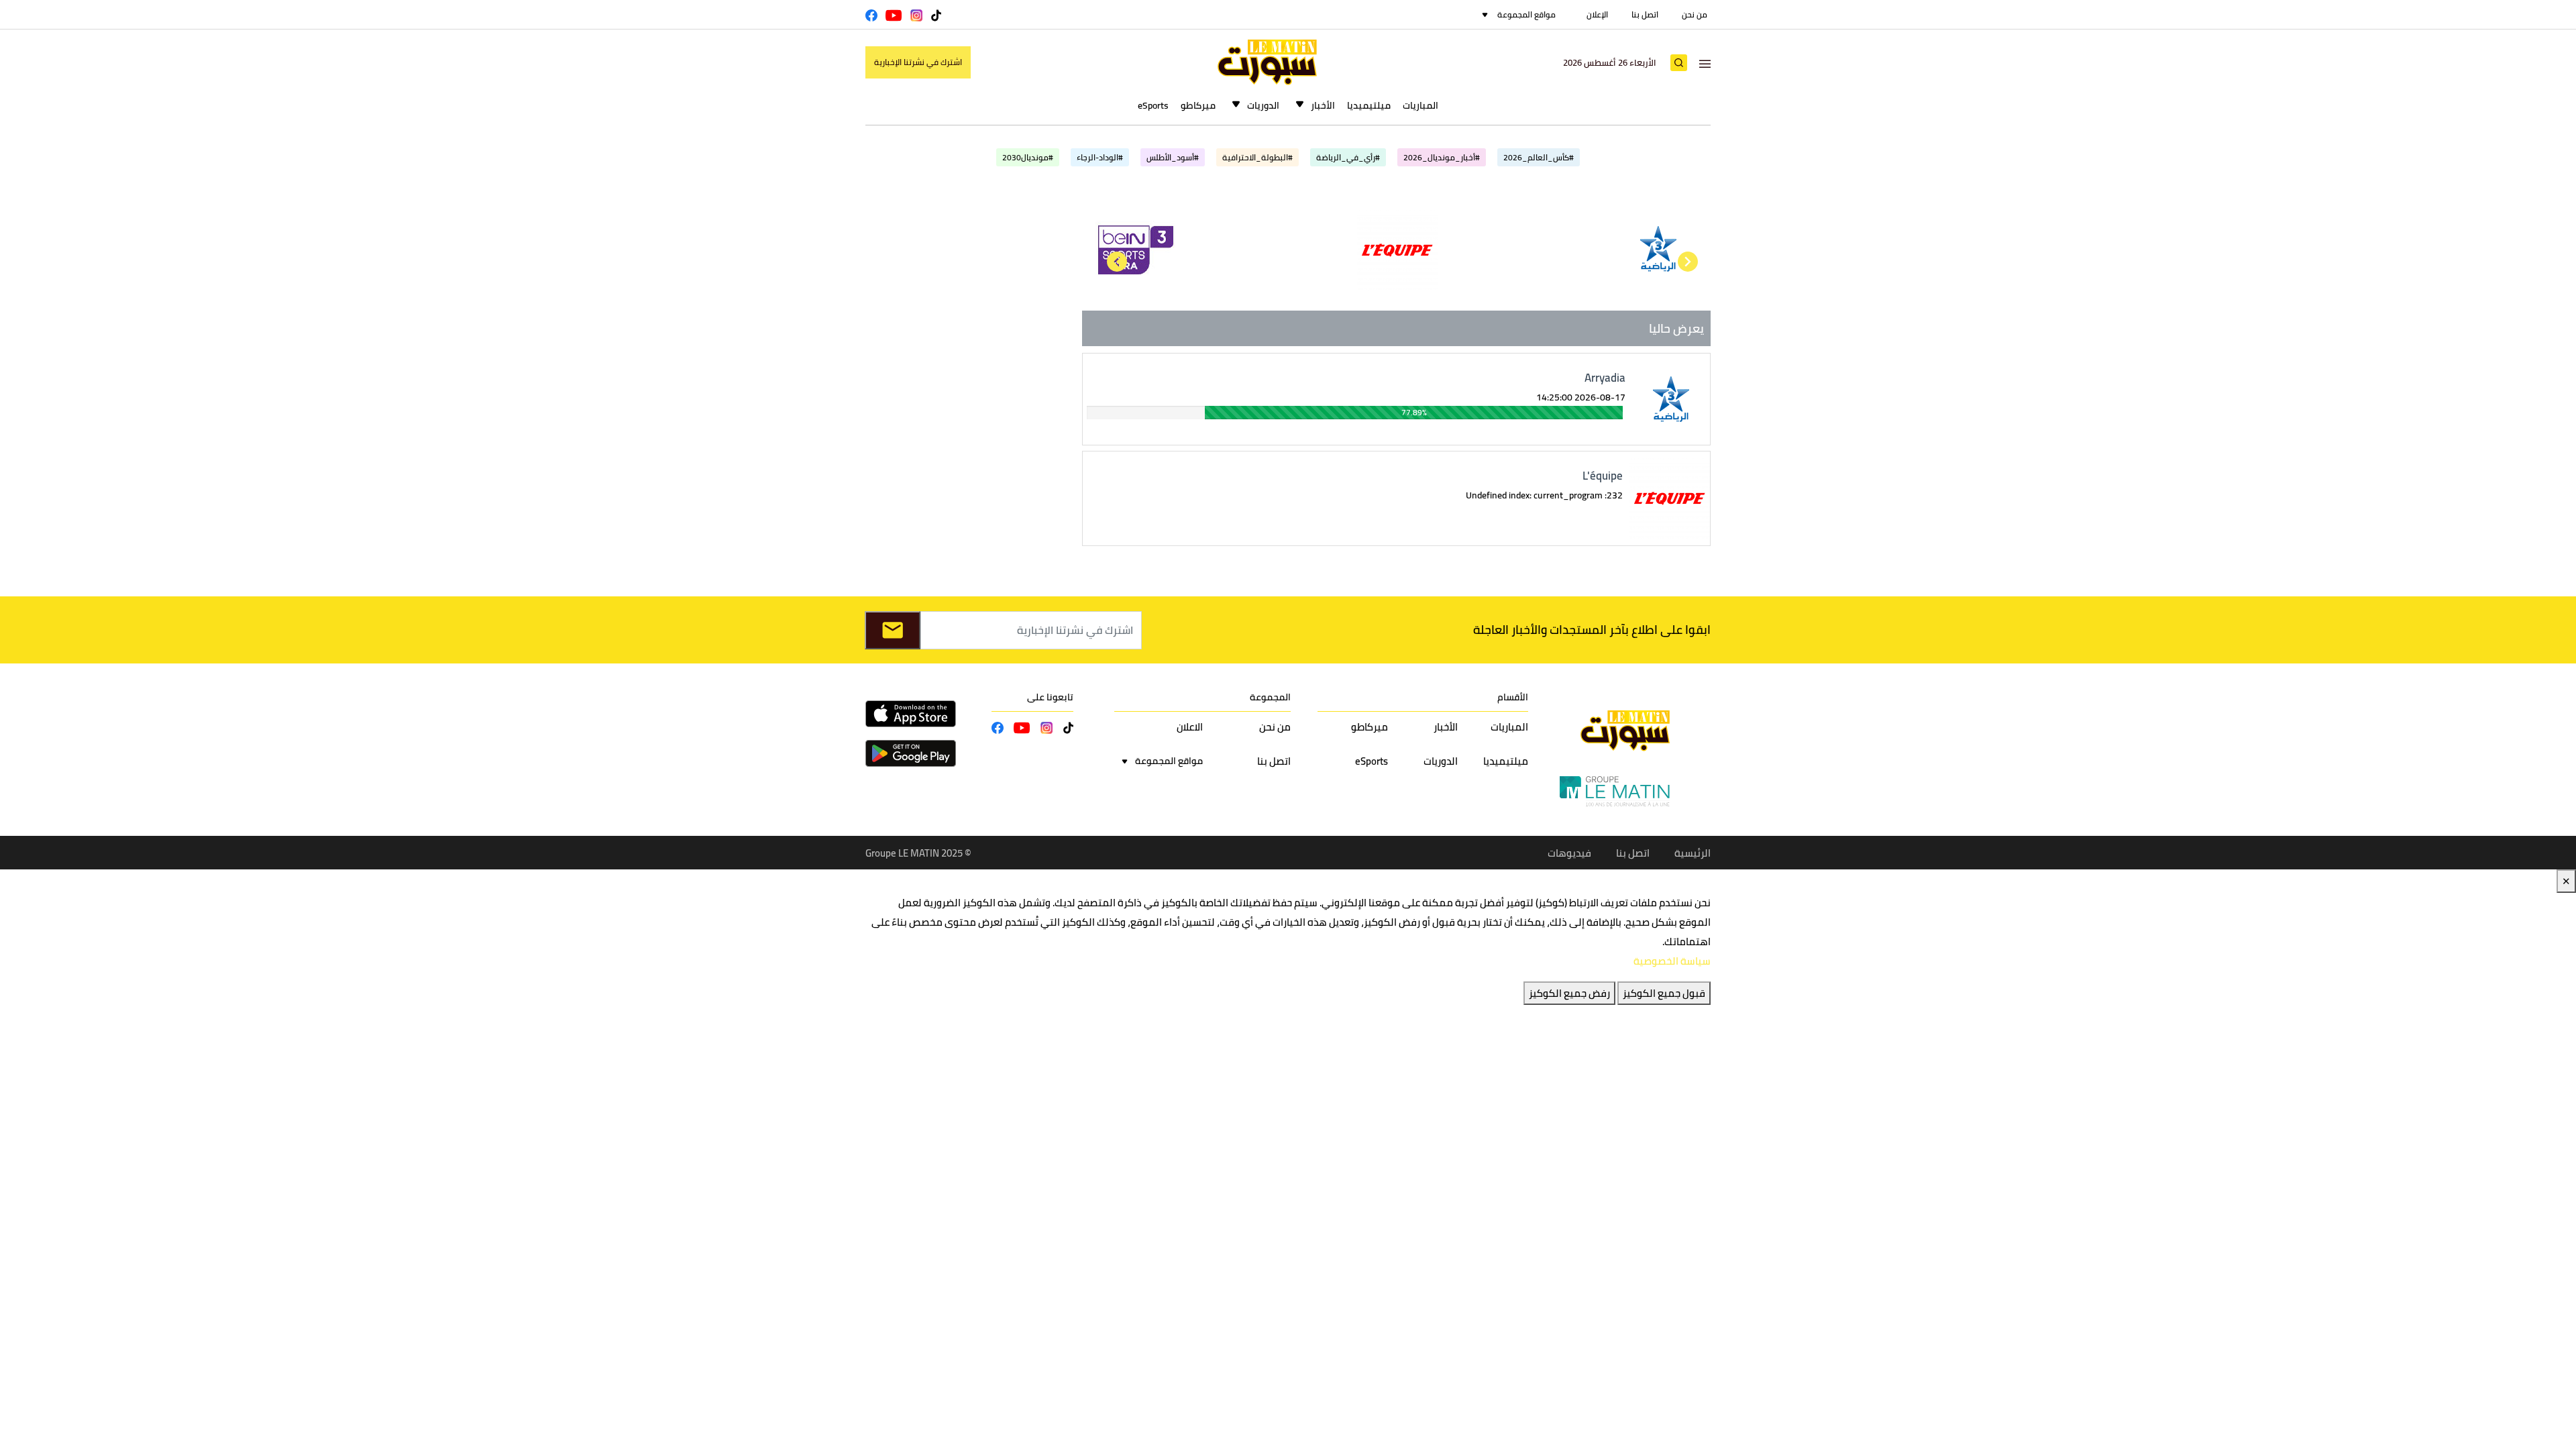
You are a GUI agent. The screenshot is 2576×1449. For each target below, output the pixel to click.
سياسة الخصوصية (1672, 961)
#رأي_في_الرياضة (1348, 157)
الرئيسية (1693, 853)
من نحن (1695, 14)
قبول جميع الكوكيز (1664, 993)
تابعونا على (1050, 697)
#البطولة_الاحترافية (1257, 157)
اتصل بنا (1645, 14)
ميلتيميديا (1369, 105)
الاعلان (1190, 727)
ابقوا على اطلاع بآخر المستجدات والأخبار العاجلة (1592, 630)
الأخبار (1323, 105)
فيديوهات (1569, 853)
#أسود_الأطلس (1173, 157)
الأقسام (1513, 697)
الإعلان (1597, 14)
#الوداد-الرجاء (1100, 157)
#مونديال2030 (1028, 157)
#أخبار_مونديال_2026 (1442, 157)
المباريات (1420, 105)
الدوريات (1263, 105)
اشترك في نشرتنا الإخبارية (918, 62)
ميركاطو (1198, 105)
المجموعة (1270, 697)
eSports (1153, 105)
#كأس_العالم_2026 (1539, 157)
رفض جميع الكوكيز (1569, 993)
